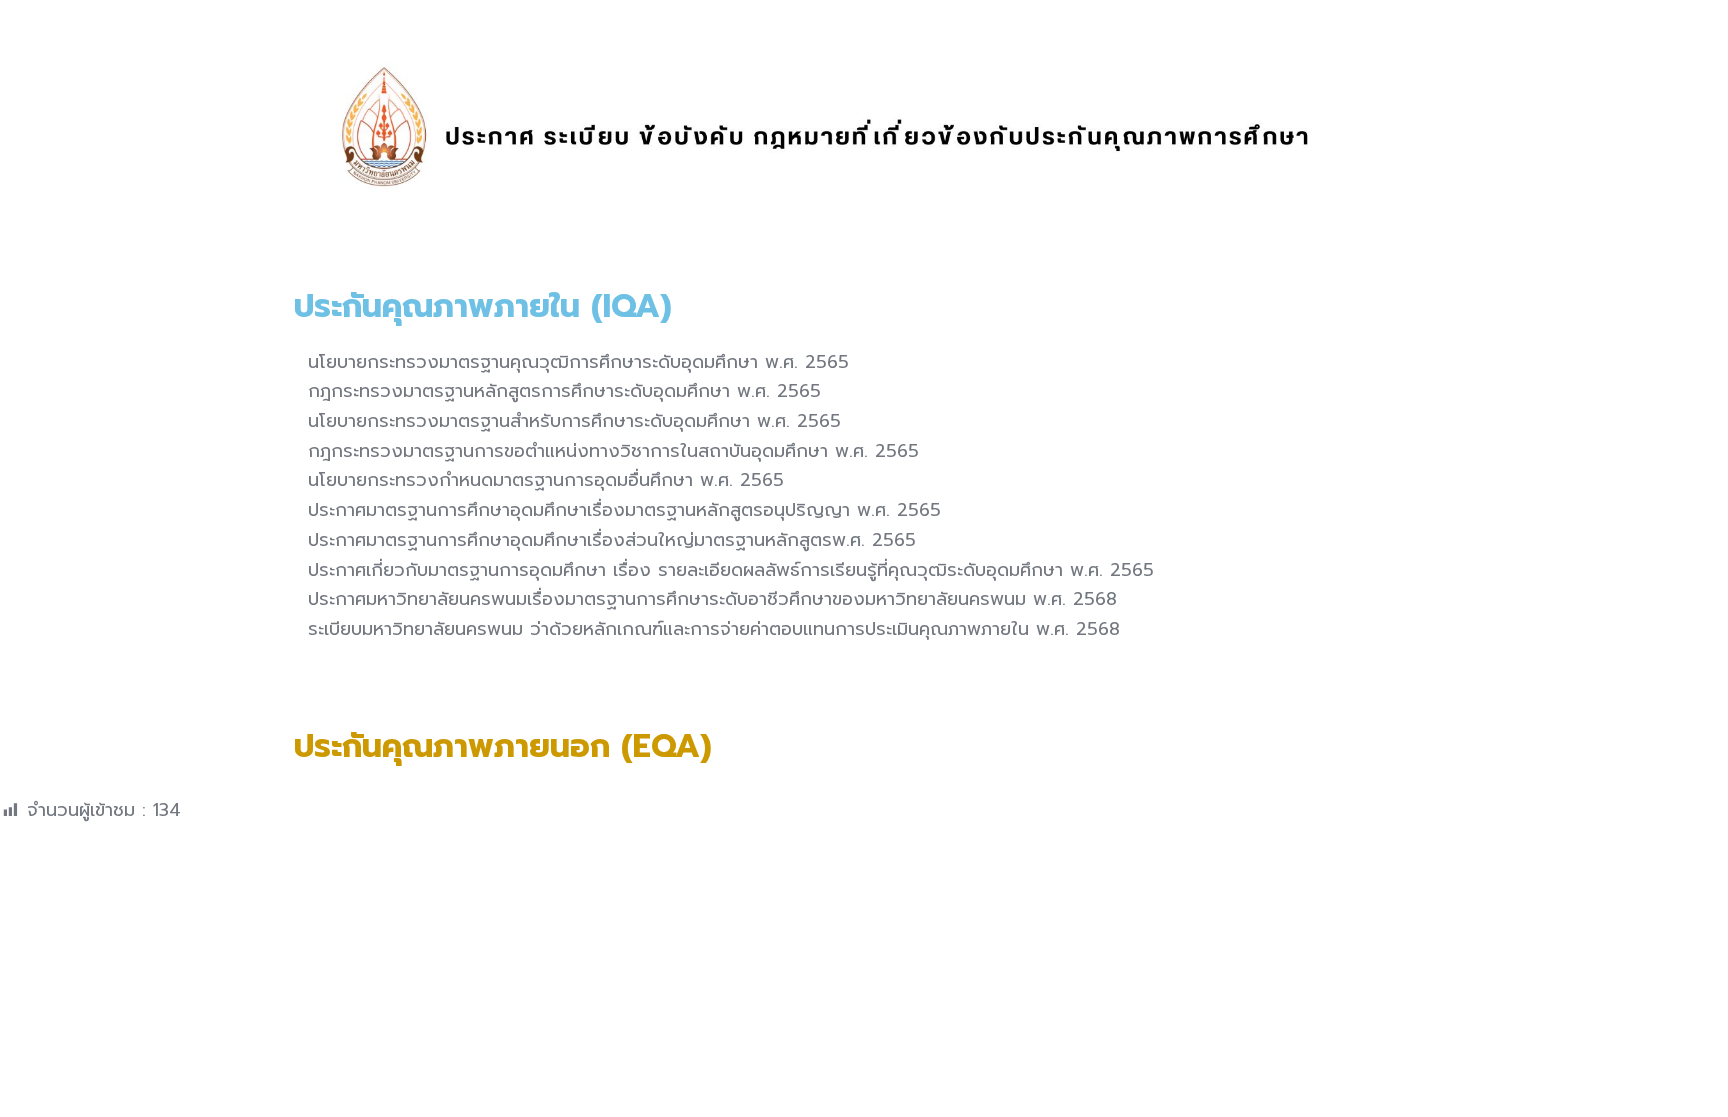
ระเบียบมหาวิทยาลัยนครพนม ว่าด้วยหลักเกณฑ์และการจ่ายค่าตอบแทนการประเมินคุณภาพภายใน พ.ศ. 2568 (710, 629)
